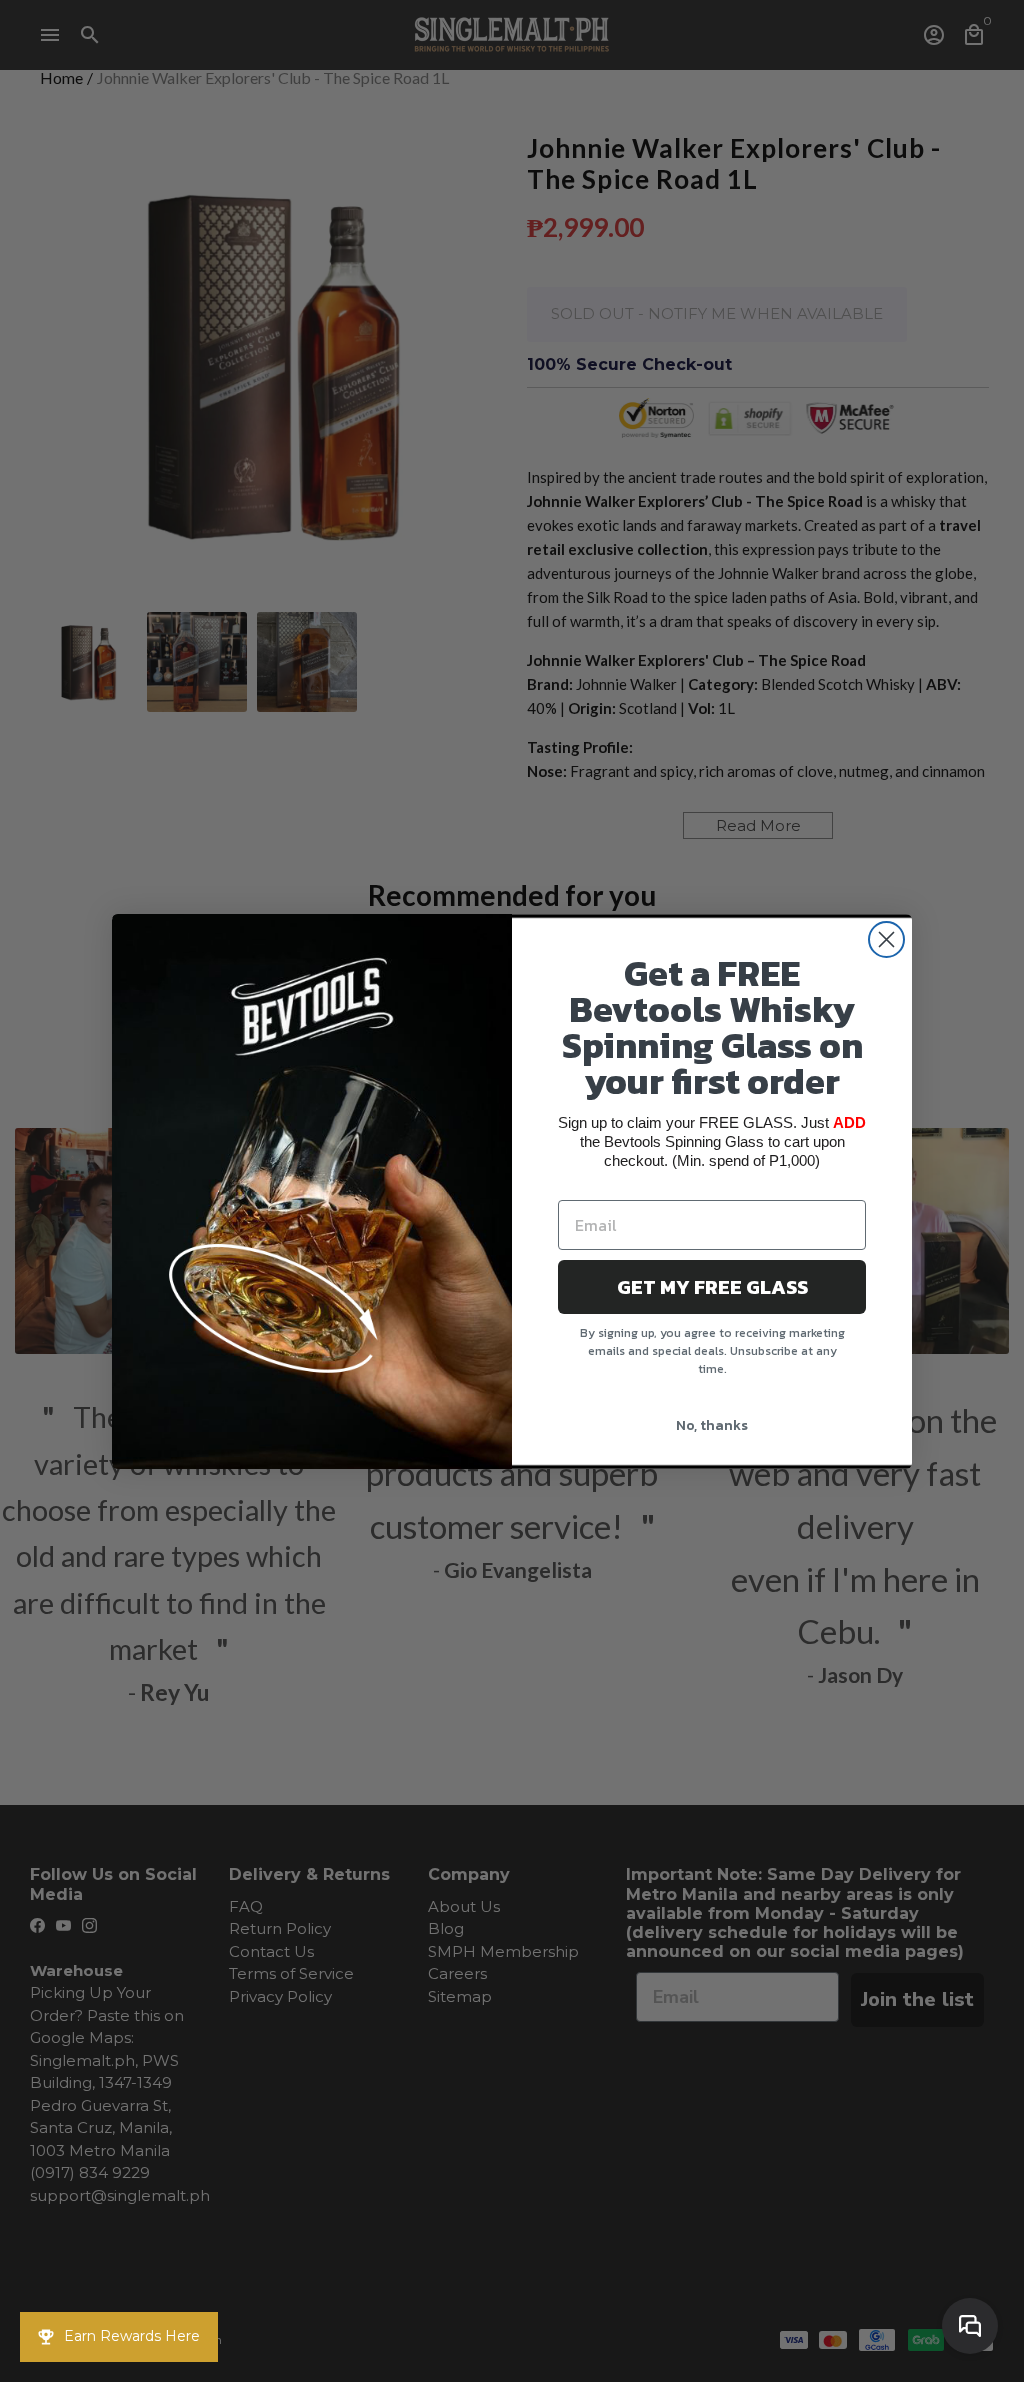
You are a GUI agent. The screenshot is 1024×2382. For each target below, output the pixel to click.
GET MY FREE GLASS (712, 1287)
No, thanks (712, 1425)
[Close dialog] (886, 939)
